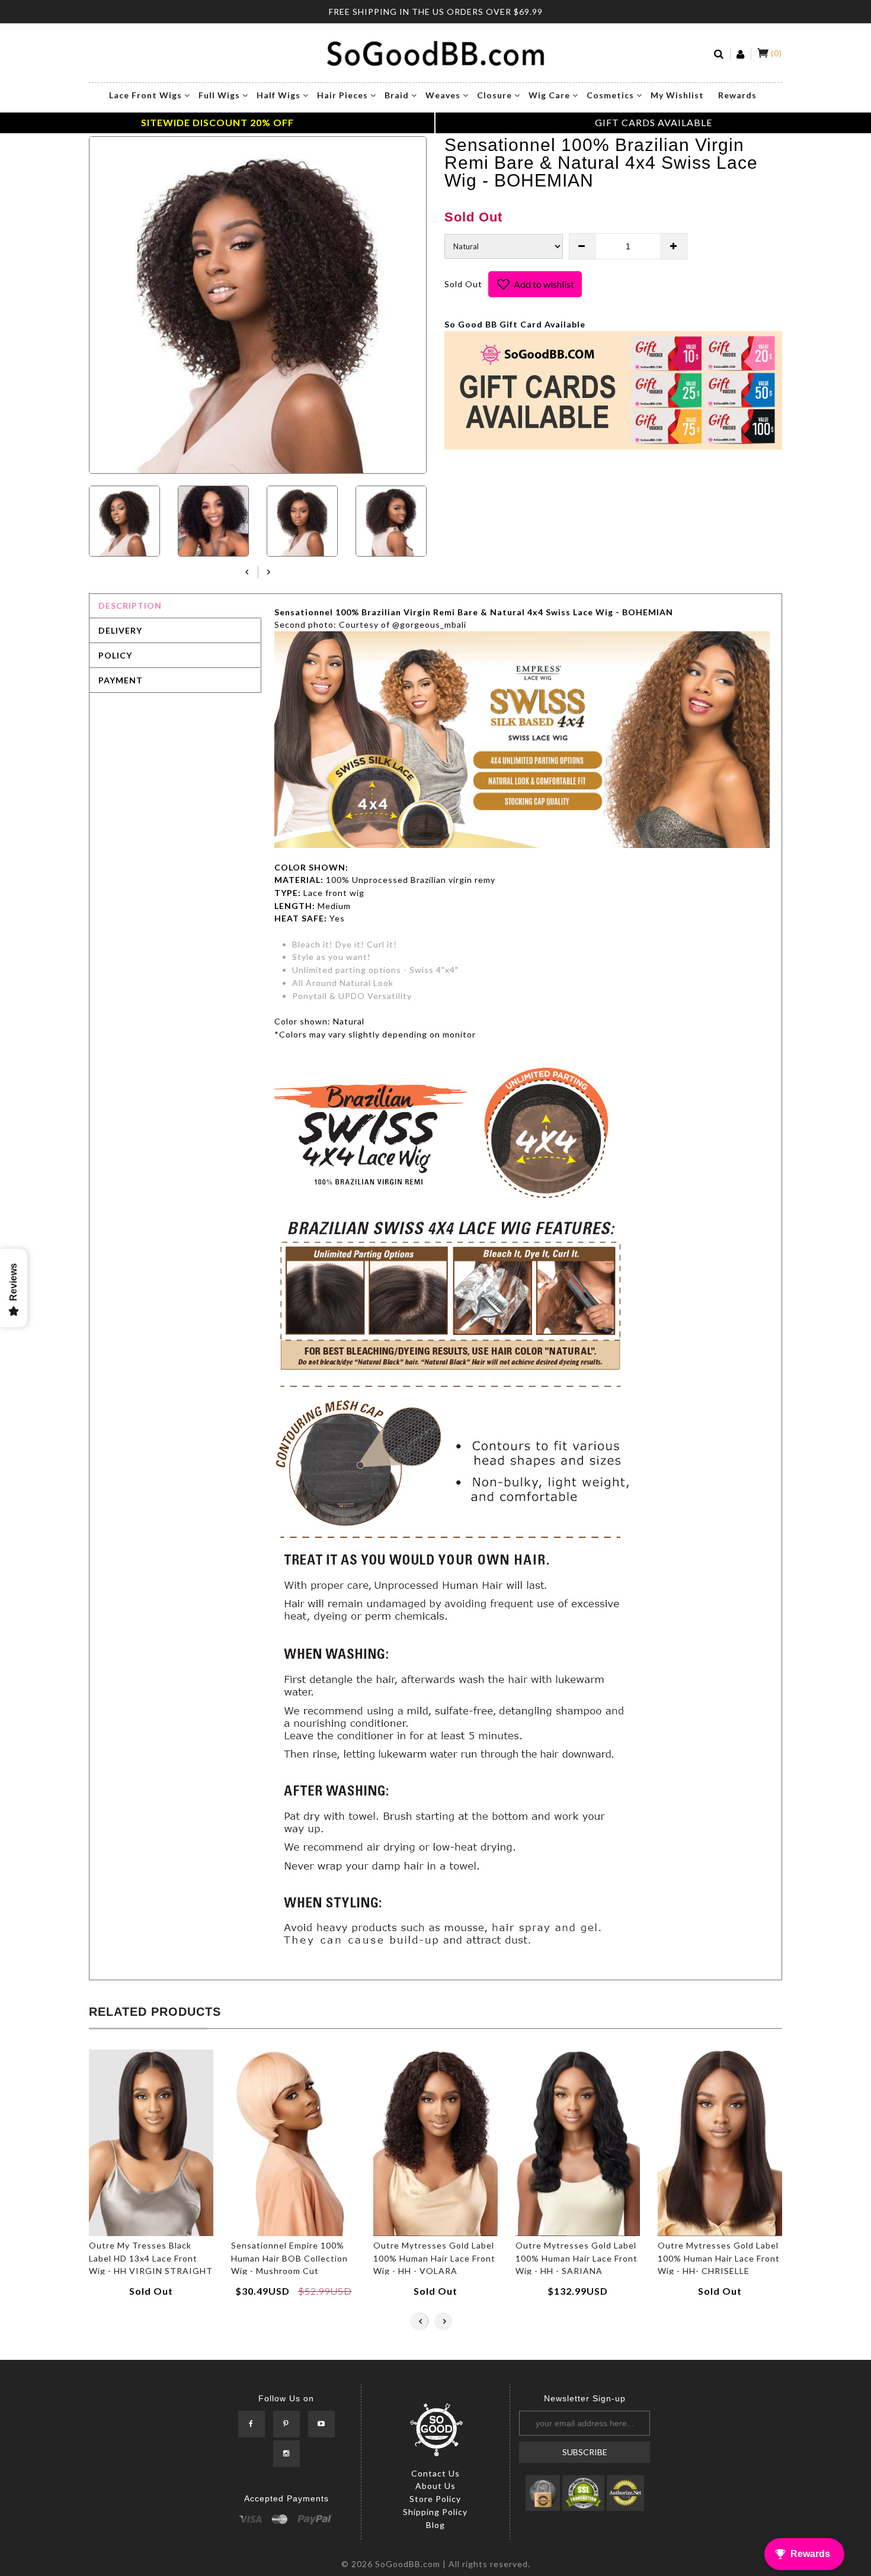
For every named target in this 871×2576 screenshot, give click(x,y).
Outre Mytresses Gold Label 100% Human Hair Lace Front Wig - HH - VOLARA (434, 2258)
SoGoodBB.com (408, 2564)
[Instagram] (286, 2454)
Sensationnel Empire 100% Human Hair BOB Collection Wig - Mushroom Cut (289, 2258)
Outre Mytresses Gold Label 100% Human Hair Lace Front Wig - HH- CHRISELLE (719, 2258)
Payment (121, 680)
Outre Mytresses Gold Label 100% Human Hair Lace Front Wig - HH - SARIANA (577, 2258)
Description (130, 606)
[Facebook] (252, 2425)
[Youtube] (321, 2425)
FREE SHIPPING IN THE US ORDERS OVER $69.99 (436, 12)
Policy (115, 655)
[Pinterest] (286, 2425)
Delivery (120, 630)
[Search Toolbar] (719, 54)
